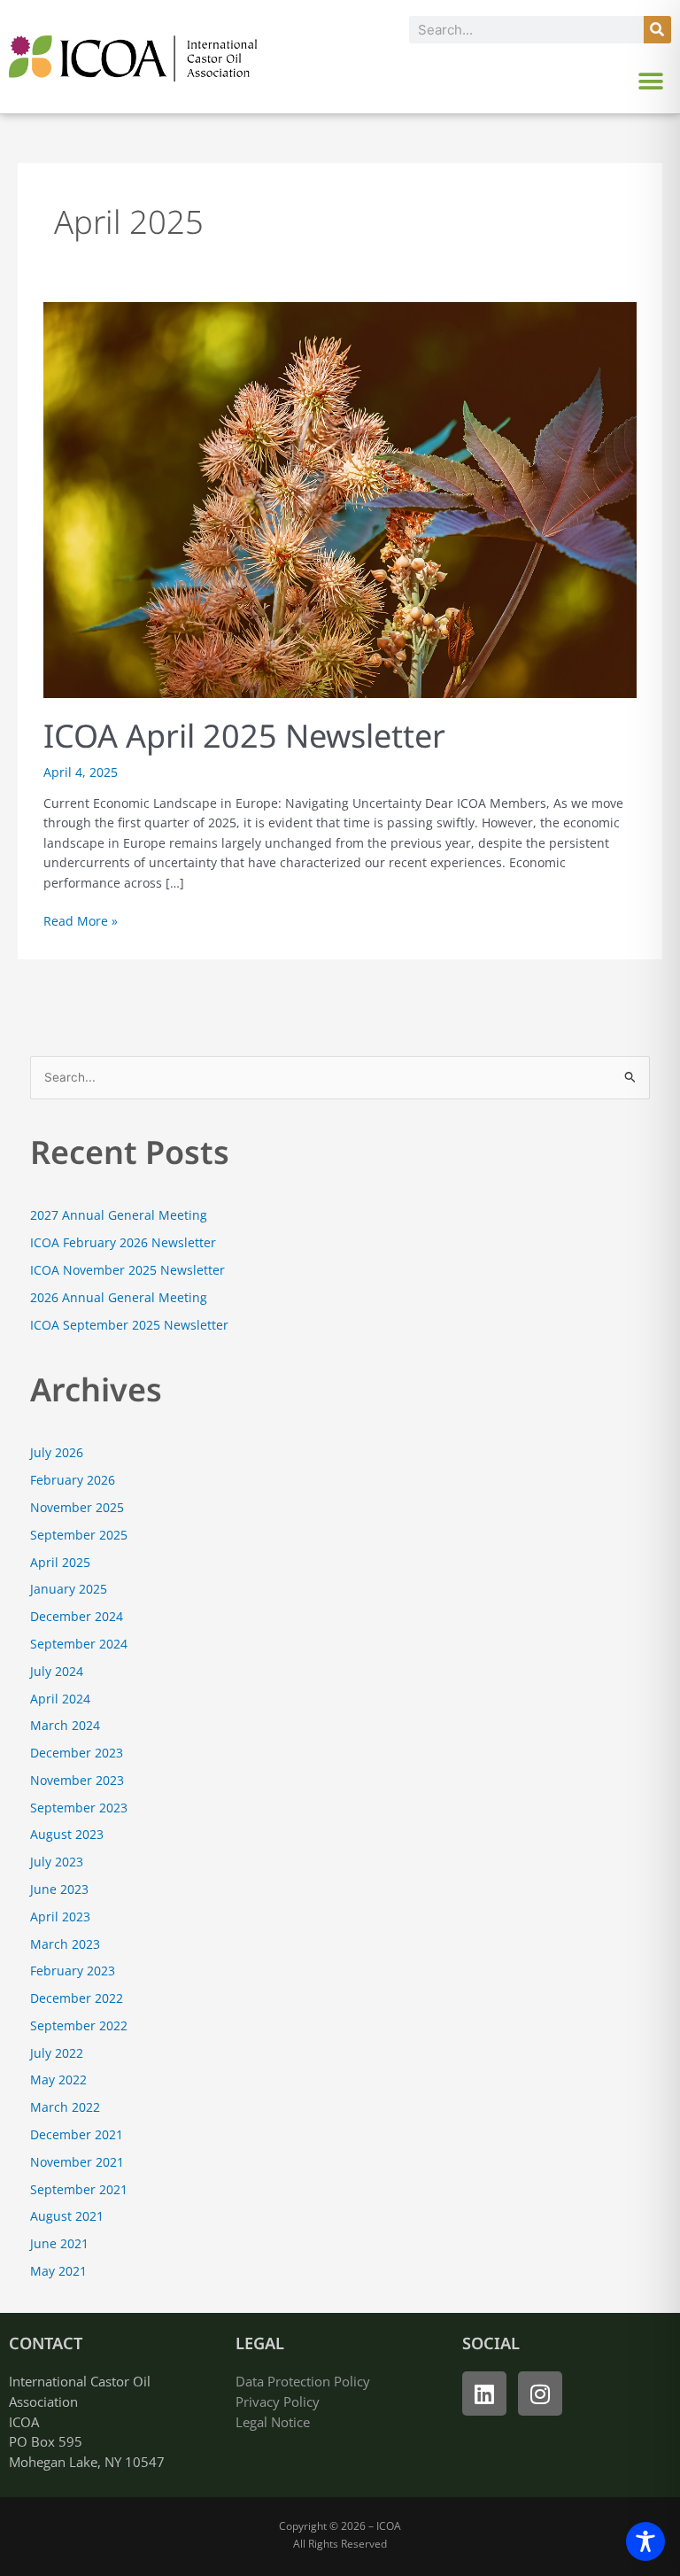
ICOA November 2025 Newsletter (127, 1270)
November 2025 (77, 1507)
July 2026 (57, 1452)
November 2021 (77, 2162)
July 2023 (57, 1862)
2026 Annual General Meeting (119, 1297)
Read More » (81, 920)
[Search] (657, 30)
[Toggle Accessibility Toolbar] (645, 2541)
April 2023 (60, 1916)
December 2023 (77, 1753)
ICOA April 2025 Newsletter (244, 736)
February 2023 (73, 1971)
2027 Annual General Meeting (119, 1215)
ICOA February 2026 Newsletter (123, 1242)
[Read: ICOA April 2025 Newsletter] (340, 498)
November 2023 (77, 1780)
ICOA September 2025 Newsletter (129, 1325)
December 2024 (77, 1616)
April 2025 (60, 1562)
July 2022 (57, 2053)
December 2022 (77, 1998)
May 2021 (58, 2271)
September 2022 (79, 2025)
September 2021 (79, 2189)
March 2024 (65, 1725)
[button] (651, 81)
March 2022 (65, 2107)
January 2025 (69, 1589)
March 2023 (65, 1944)
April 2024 (60, 1699)
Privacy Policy (278, 2401)
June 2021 (59, 2243)
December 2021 (77, 2134)
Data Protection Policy (303, 2381)
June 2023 (59, 1889)
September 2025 (79, 1535)
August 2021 (67, 2216)
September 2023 (79, 1808)
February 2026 (73, 1480)
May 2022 (58, 2079)
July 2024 (57, 1671)
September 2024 (79, 1644)
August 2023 (67, 1834)
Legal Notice (273, 2422)
